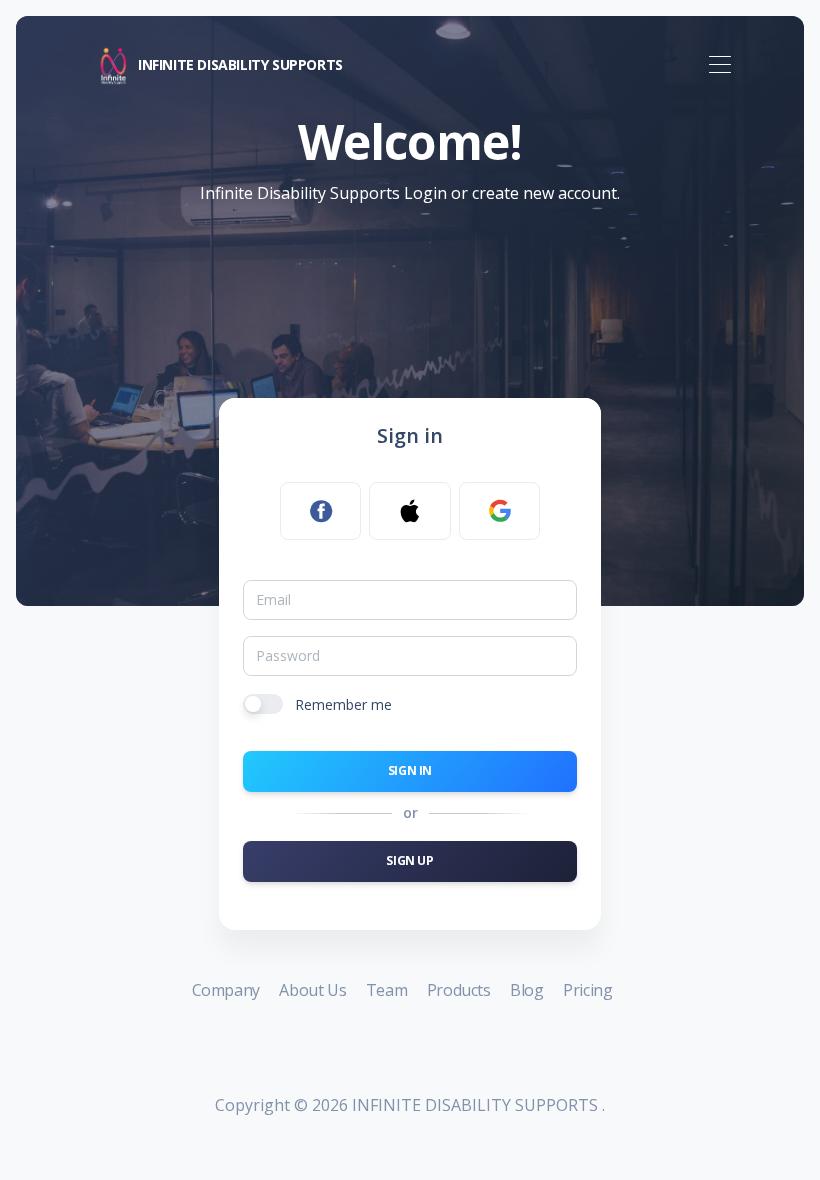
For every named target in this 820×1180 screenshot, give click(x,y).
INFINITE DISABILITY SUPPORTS (240, 63)
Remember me (343, 704)
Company (228, 990)
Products (460, 990)
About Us (314, 990)
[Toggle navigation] (719, 65)
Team (388, 990)
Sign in (410, 770)
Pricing (587, 990)
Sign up (409, 860)
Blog (528, 990)
